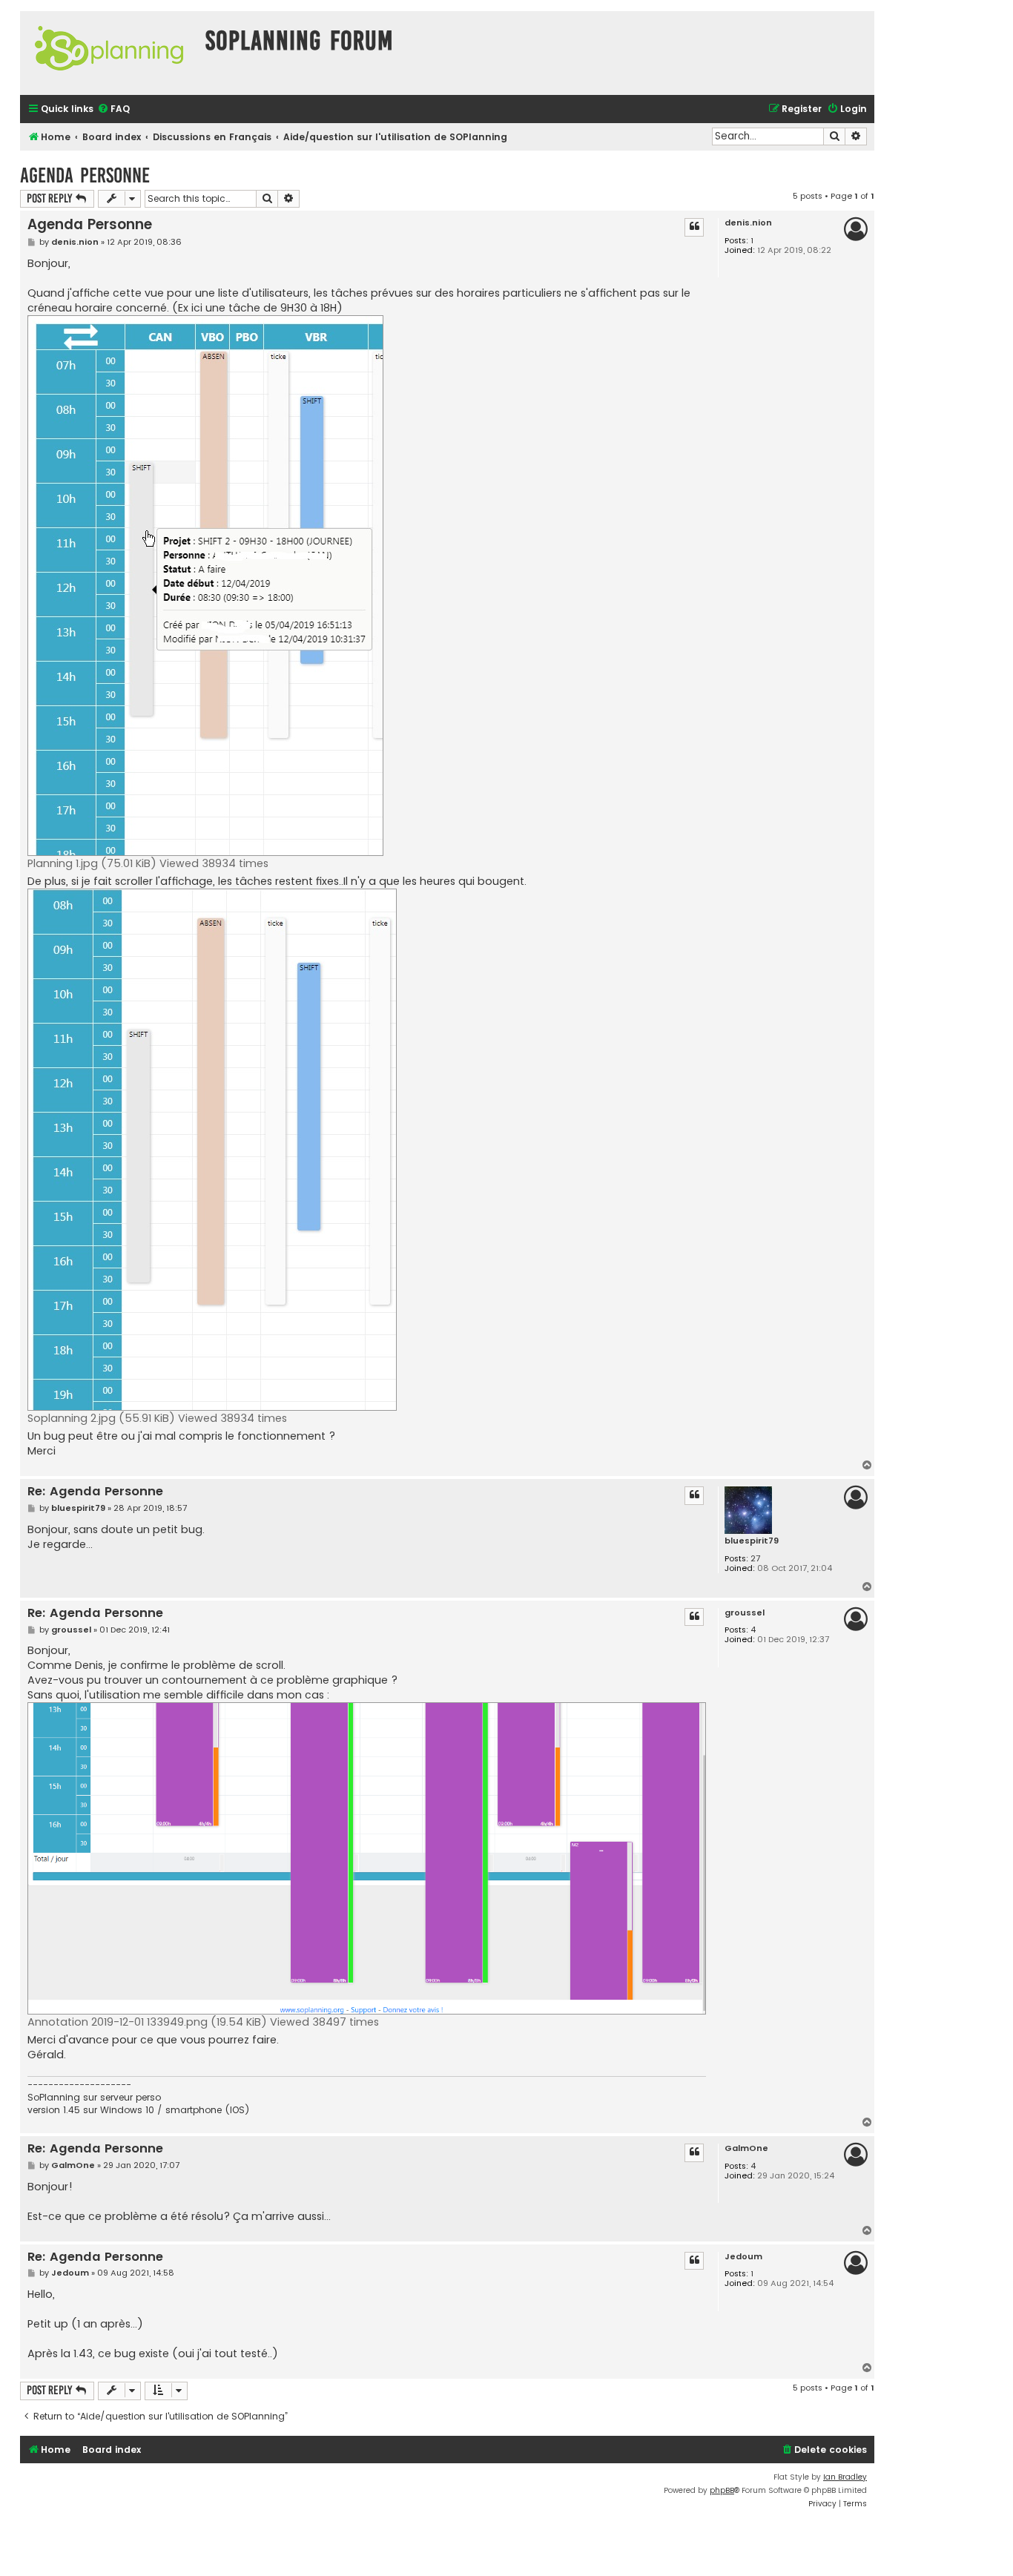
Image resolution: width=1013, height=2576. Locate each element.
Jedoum (743, 2257)
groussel (745, 1613)
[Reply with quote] (694, 227)
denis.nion (748, 223)
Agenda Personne (85, 175)
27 (755, 1559)
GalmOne (746, 2148)
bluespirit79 (752, 1541)
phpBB (722, 2490)
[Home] (109, 53)
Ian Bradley (845, 2477)
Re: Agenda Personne (95, 1492)
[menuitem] (113, 109)
